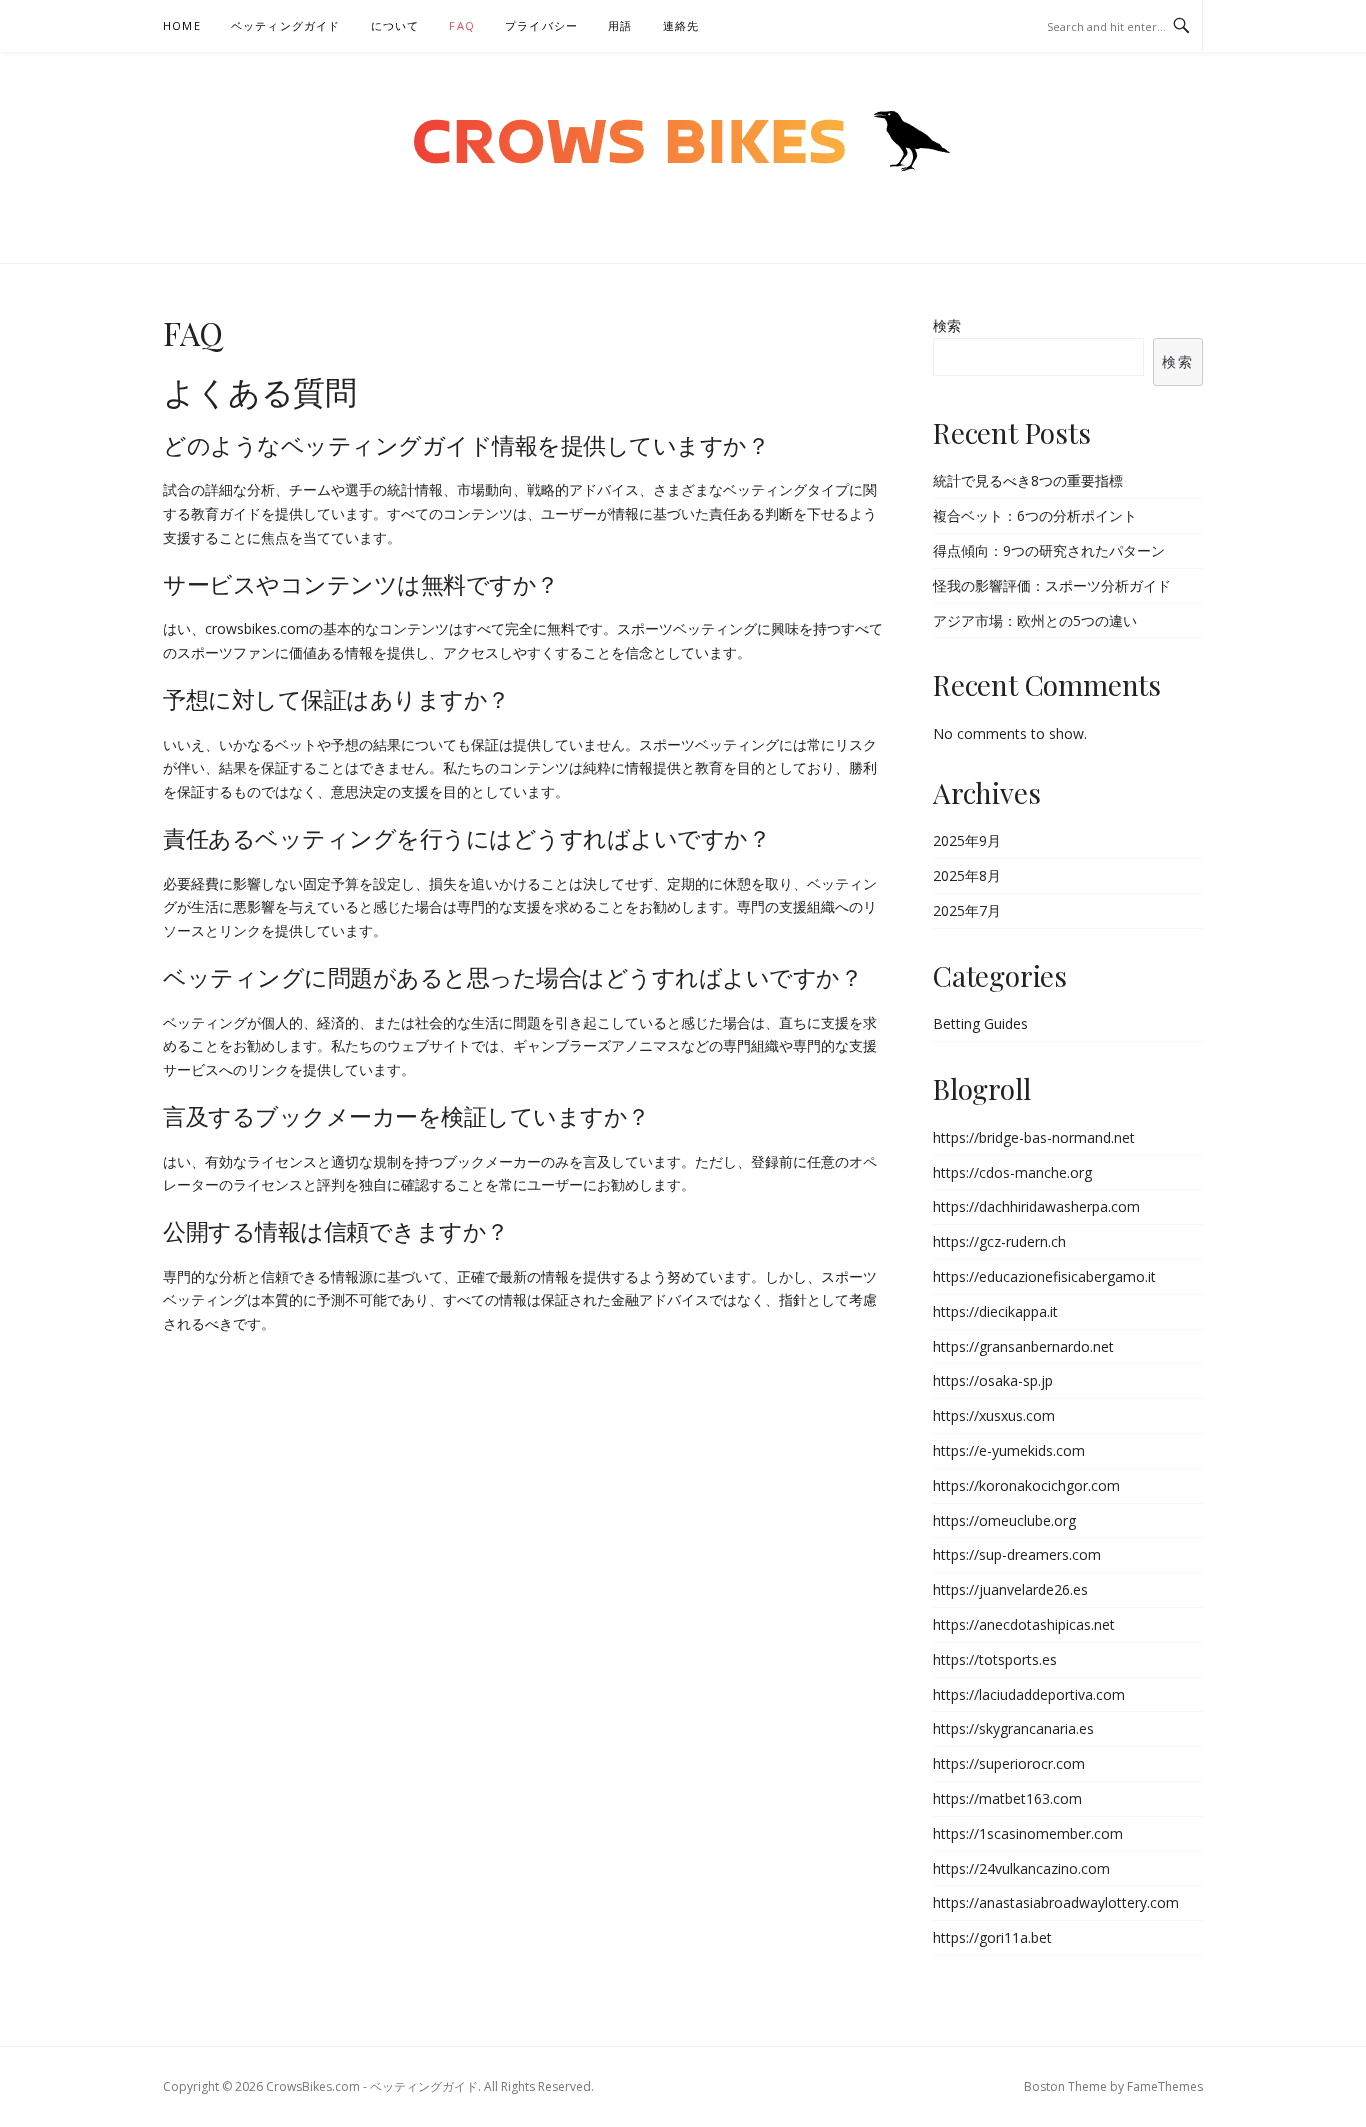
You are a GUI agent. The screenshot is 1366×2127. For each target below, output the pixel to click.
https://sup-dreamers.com (1017, 1554)
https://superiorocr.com (1009, 1763)
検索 (947, 325)
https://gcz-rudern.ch (999, 1241)
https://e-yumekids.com (1009, 1450)
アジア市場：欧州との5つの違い (1035, 620)
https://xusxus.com (994, 1415)
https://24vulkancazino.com (1021, 1868)
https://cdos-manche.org (1012, 1172)
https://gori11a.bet (992, 1937)
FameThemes (1165, 2086)
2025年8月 (967, 875)
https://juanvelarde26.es (1010, 1589)
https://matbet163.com (1007, 1798)
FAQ (462, 25)
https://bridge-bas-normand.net (1034, 1137)
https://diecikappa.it (995, 1311)
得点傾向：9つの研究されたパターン (1049, 550)
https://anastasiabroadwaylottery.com (1056, 1902)
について (395, 25)
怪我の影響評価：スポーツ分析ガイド (1052, 585)
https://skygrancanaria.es (1013, 1728)
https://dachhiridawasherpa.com (1036, 1206)
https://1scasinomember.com (1028, 1833)
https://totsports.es (995, 1659)
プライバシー (541, 25)
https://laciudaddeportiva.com (1029, 1694)
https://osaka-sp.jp (993, 1380)
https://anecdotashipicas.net (1024, 1624)
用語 (620, 25)
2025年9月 (967, 840)
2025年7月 (967, 910)
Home (182, 25)
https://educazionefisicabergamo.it (1044, 1276)
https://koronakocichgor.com (1026, 1485)
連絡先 (681, 25)
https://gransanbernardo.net (1023, 1346)
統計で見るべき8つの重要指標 (1028, 480)
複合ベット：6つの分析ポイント (1035, 515)
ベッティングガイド (286, 25)
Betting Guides (980, 1023)
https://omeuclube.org (1004, 1520)
